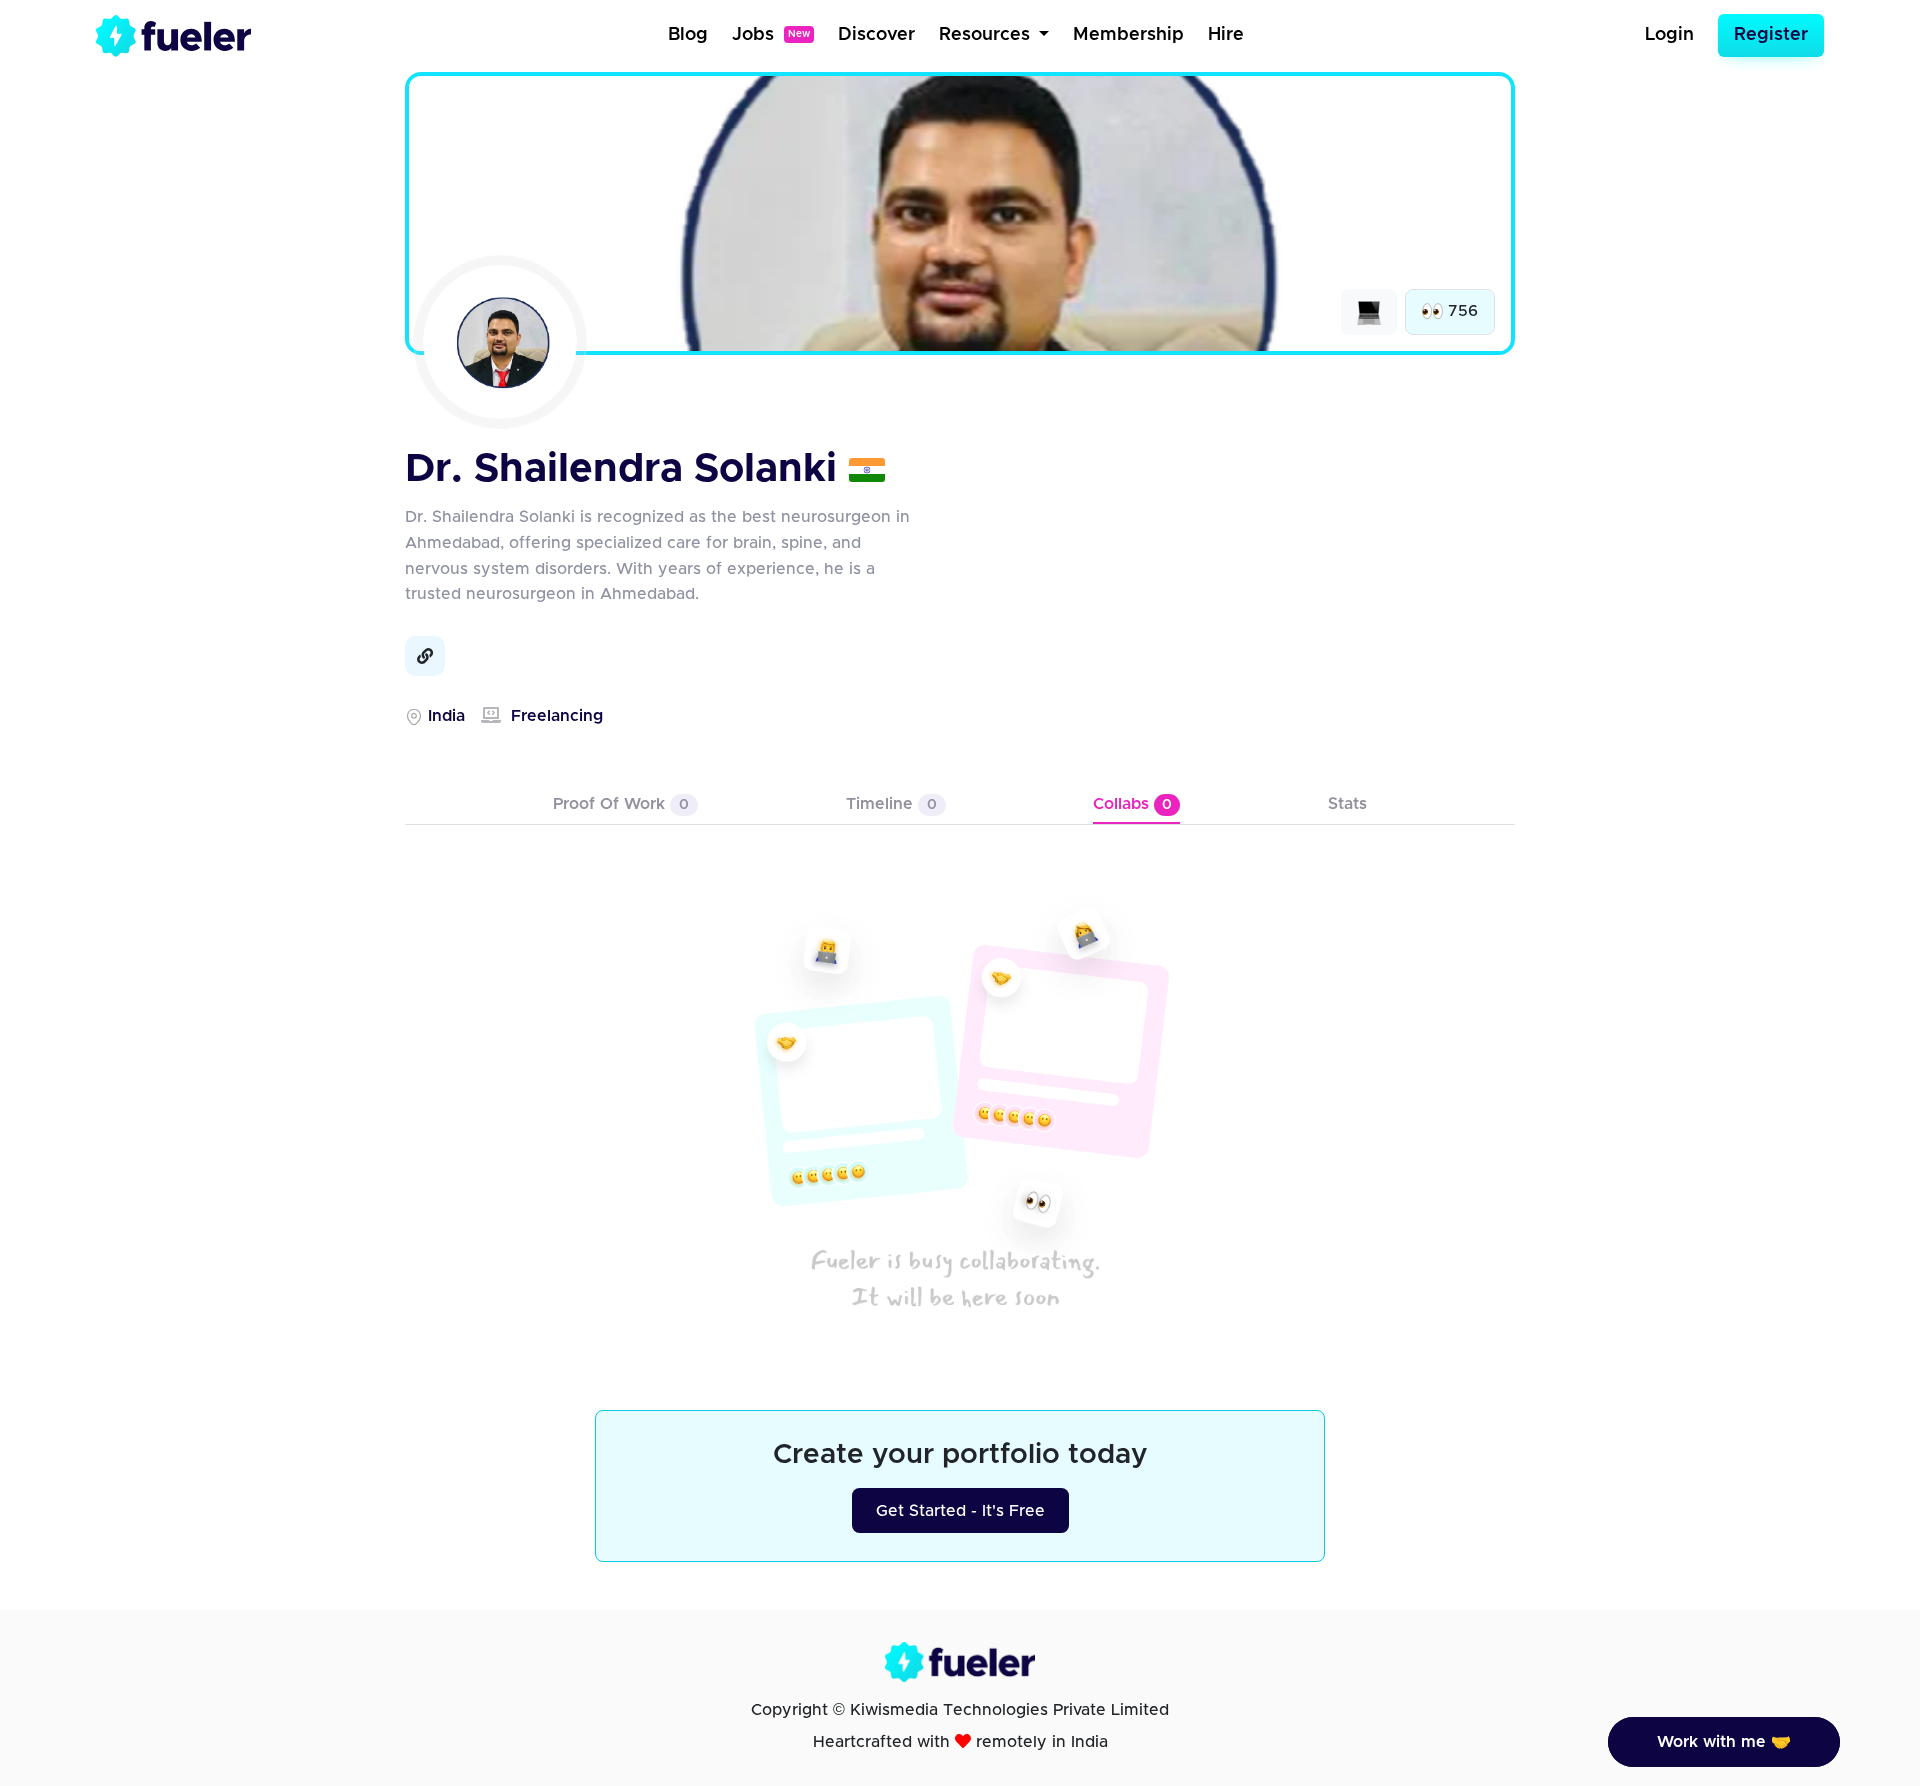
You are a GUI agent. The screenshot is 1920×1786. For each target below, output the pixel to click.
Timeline (891, 804)
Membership (1128, 35)
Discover (876, 35)
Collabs (1132, 804)
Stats (1347, 804)
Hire (1226, 35)
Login (1669, 35)
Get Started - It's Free (960, 1511)
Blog (688, 35)
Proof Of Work (621, 804)
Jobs (771, 35)
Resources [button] (987, 35)
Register (1771, 35)
